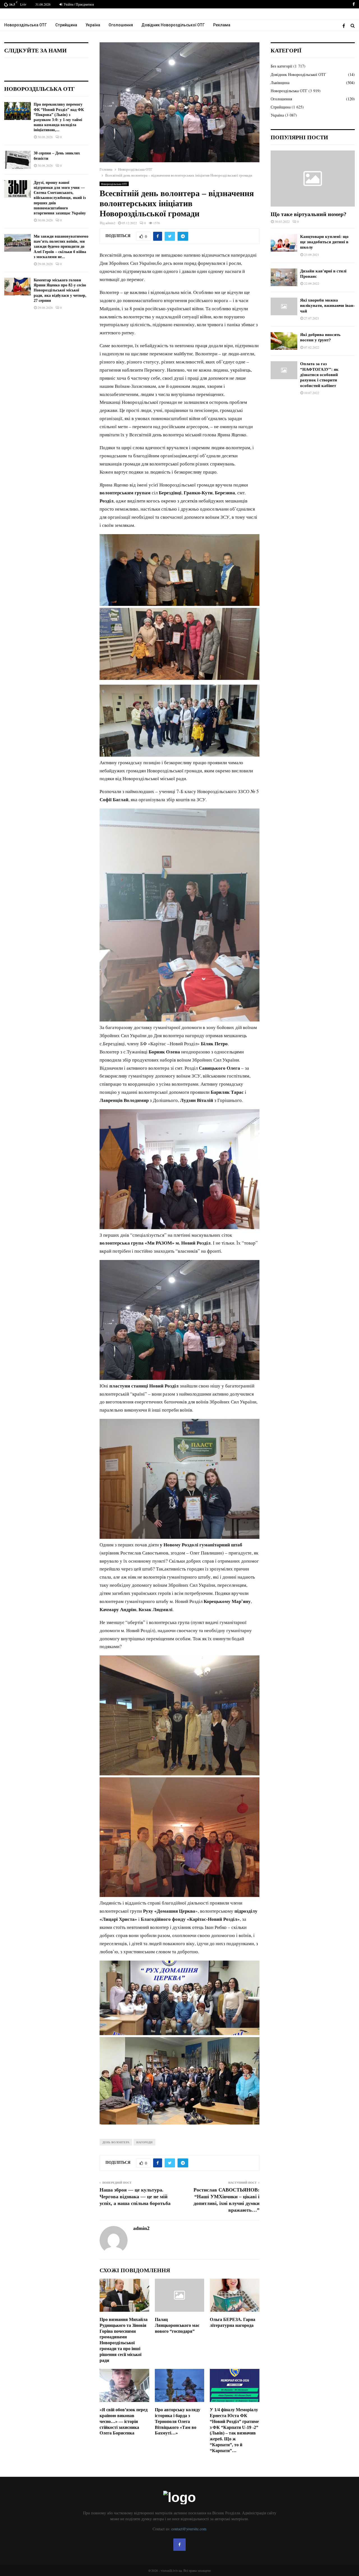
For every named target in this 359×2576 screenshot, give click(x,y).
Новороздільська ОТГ (26, 25)
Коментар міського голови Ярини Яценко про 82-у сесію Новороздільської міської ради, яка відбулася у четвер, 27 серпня (60, 290)
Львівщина (280, 83)
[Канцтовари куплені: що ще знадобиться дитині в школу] (284, 243)
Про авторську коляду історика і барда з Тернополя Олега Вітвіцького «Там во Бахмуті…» (178, 2421)
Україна (93, 25)
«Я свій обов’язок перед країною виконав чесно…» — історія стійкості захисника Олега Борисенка (124, 2421)
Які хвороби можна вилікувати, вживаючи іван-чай (327, 306)
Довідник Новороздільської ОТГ (173, 25)
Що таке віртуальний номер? (309, 214)
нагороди (144, 2142)
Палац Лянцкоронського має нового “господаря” (177, 2325)
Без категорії (281, 66)
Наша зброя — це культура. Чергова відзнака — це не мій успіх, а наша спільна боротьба (135, 2197)
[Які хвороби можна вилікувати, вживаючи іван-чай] (284, 306)
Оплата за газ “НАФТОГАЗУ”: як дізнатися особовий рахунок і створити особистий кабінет (319, 375)
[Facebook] (345, 26)
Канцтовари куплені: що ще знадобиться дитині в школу (324, 242)
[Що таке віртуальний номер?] (313, 179)
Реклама (222, 25)
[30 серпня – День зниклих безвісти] (18, 160)
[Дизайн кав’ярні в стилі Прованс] (284, 277)
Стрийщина (66, 25)
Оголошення (121, 25)
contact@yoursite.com (189, 2529)
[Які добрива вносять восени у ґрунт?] (284, 341)
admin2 (110, 223)
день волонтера (116, 2142)
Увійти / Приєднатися (78, 4)
